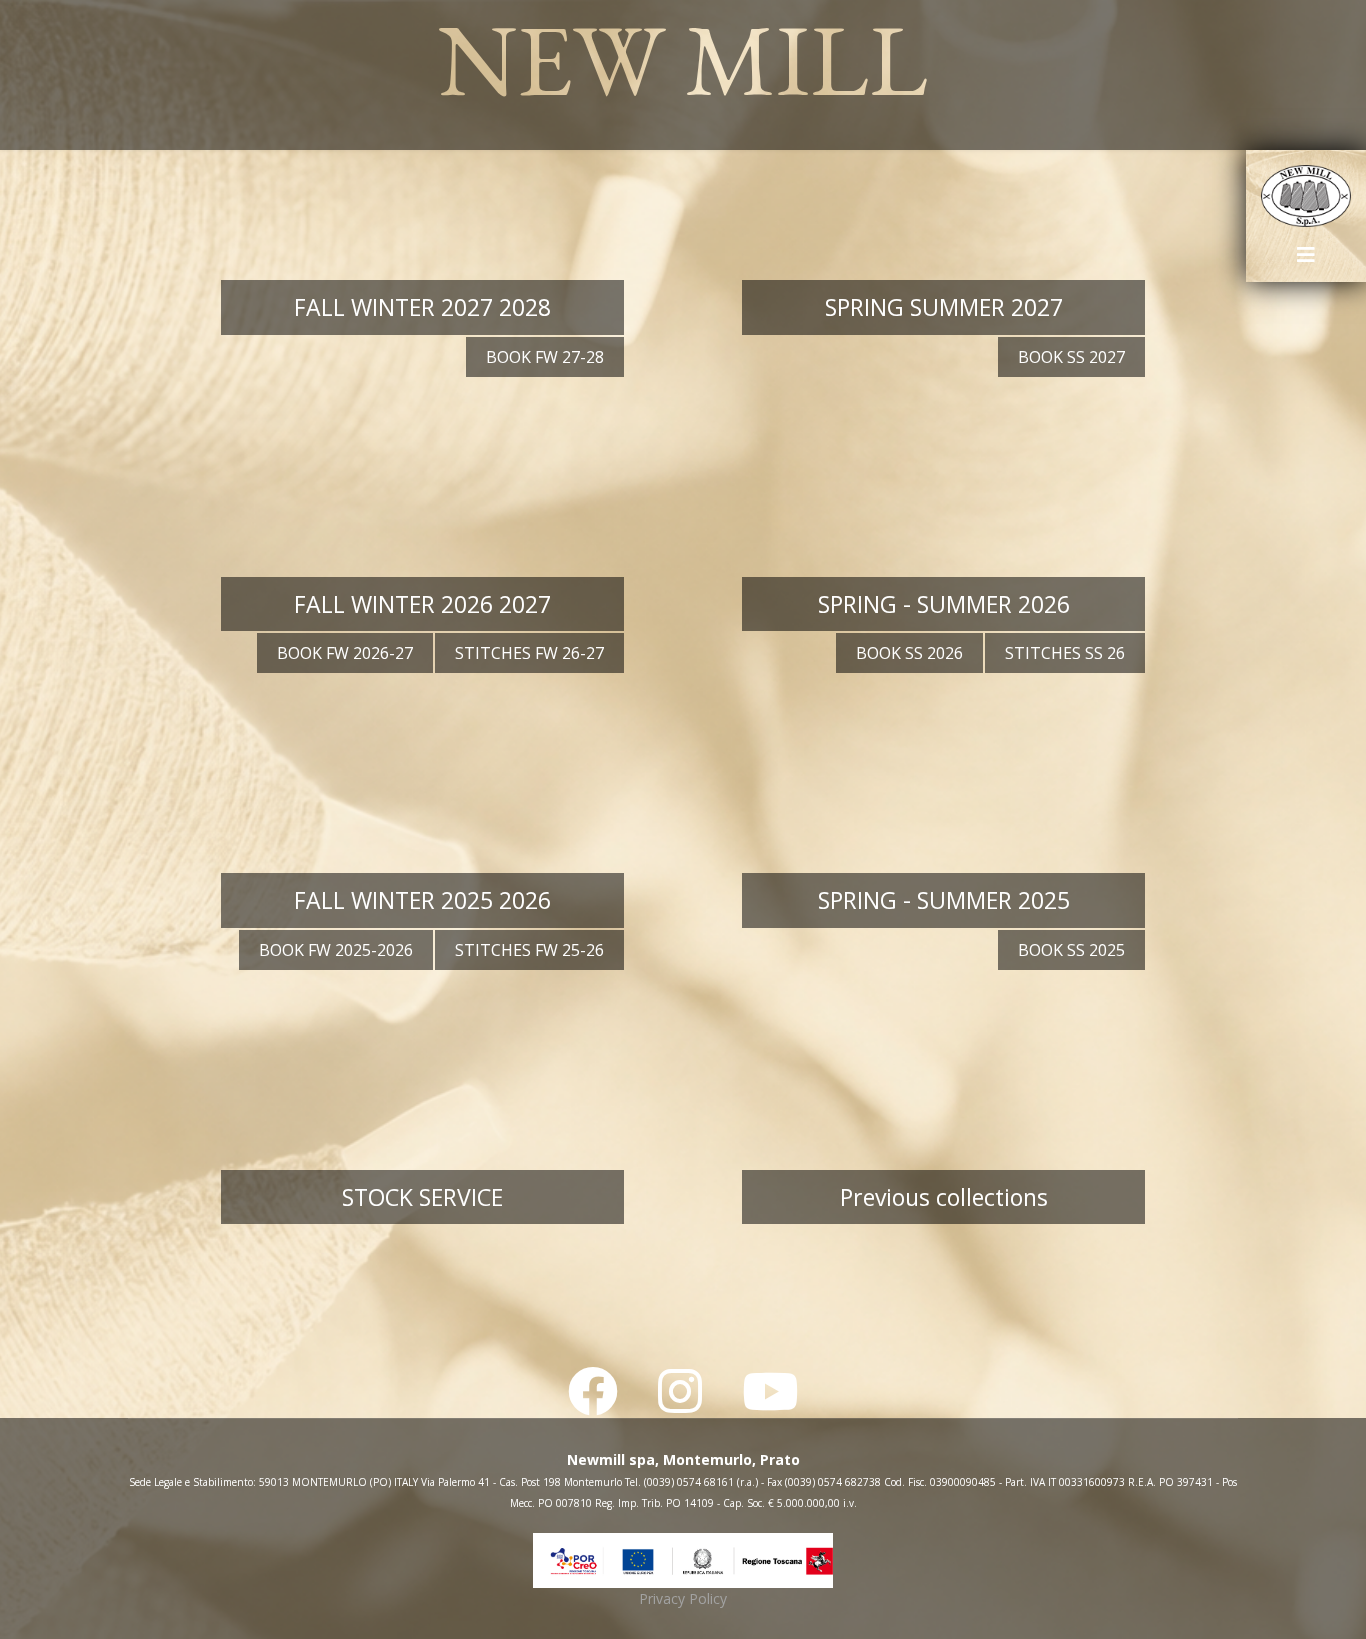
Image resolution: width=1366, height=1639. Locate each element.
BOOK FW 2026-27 (345, 653)
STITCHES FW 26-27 (529, 653)
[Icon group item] (593, 1391)
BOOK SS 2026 (909, 653)
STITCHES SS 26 (1065, 653)
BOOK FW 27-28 (545, 357)
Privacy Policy (683, 1598)
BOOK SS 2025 (1071, 950)
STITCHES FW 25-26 (529, 950)
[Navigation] (1306, 262)
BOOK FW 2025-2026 (336, 950)
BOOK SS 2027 (1071, 357)
